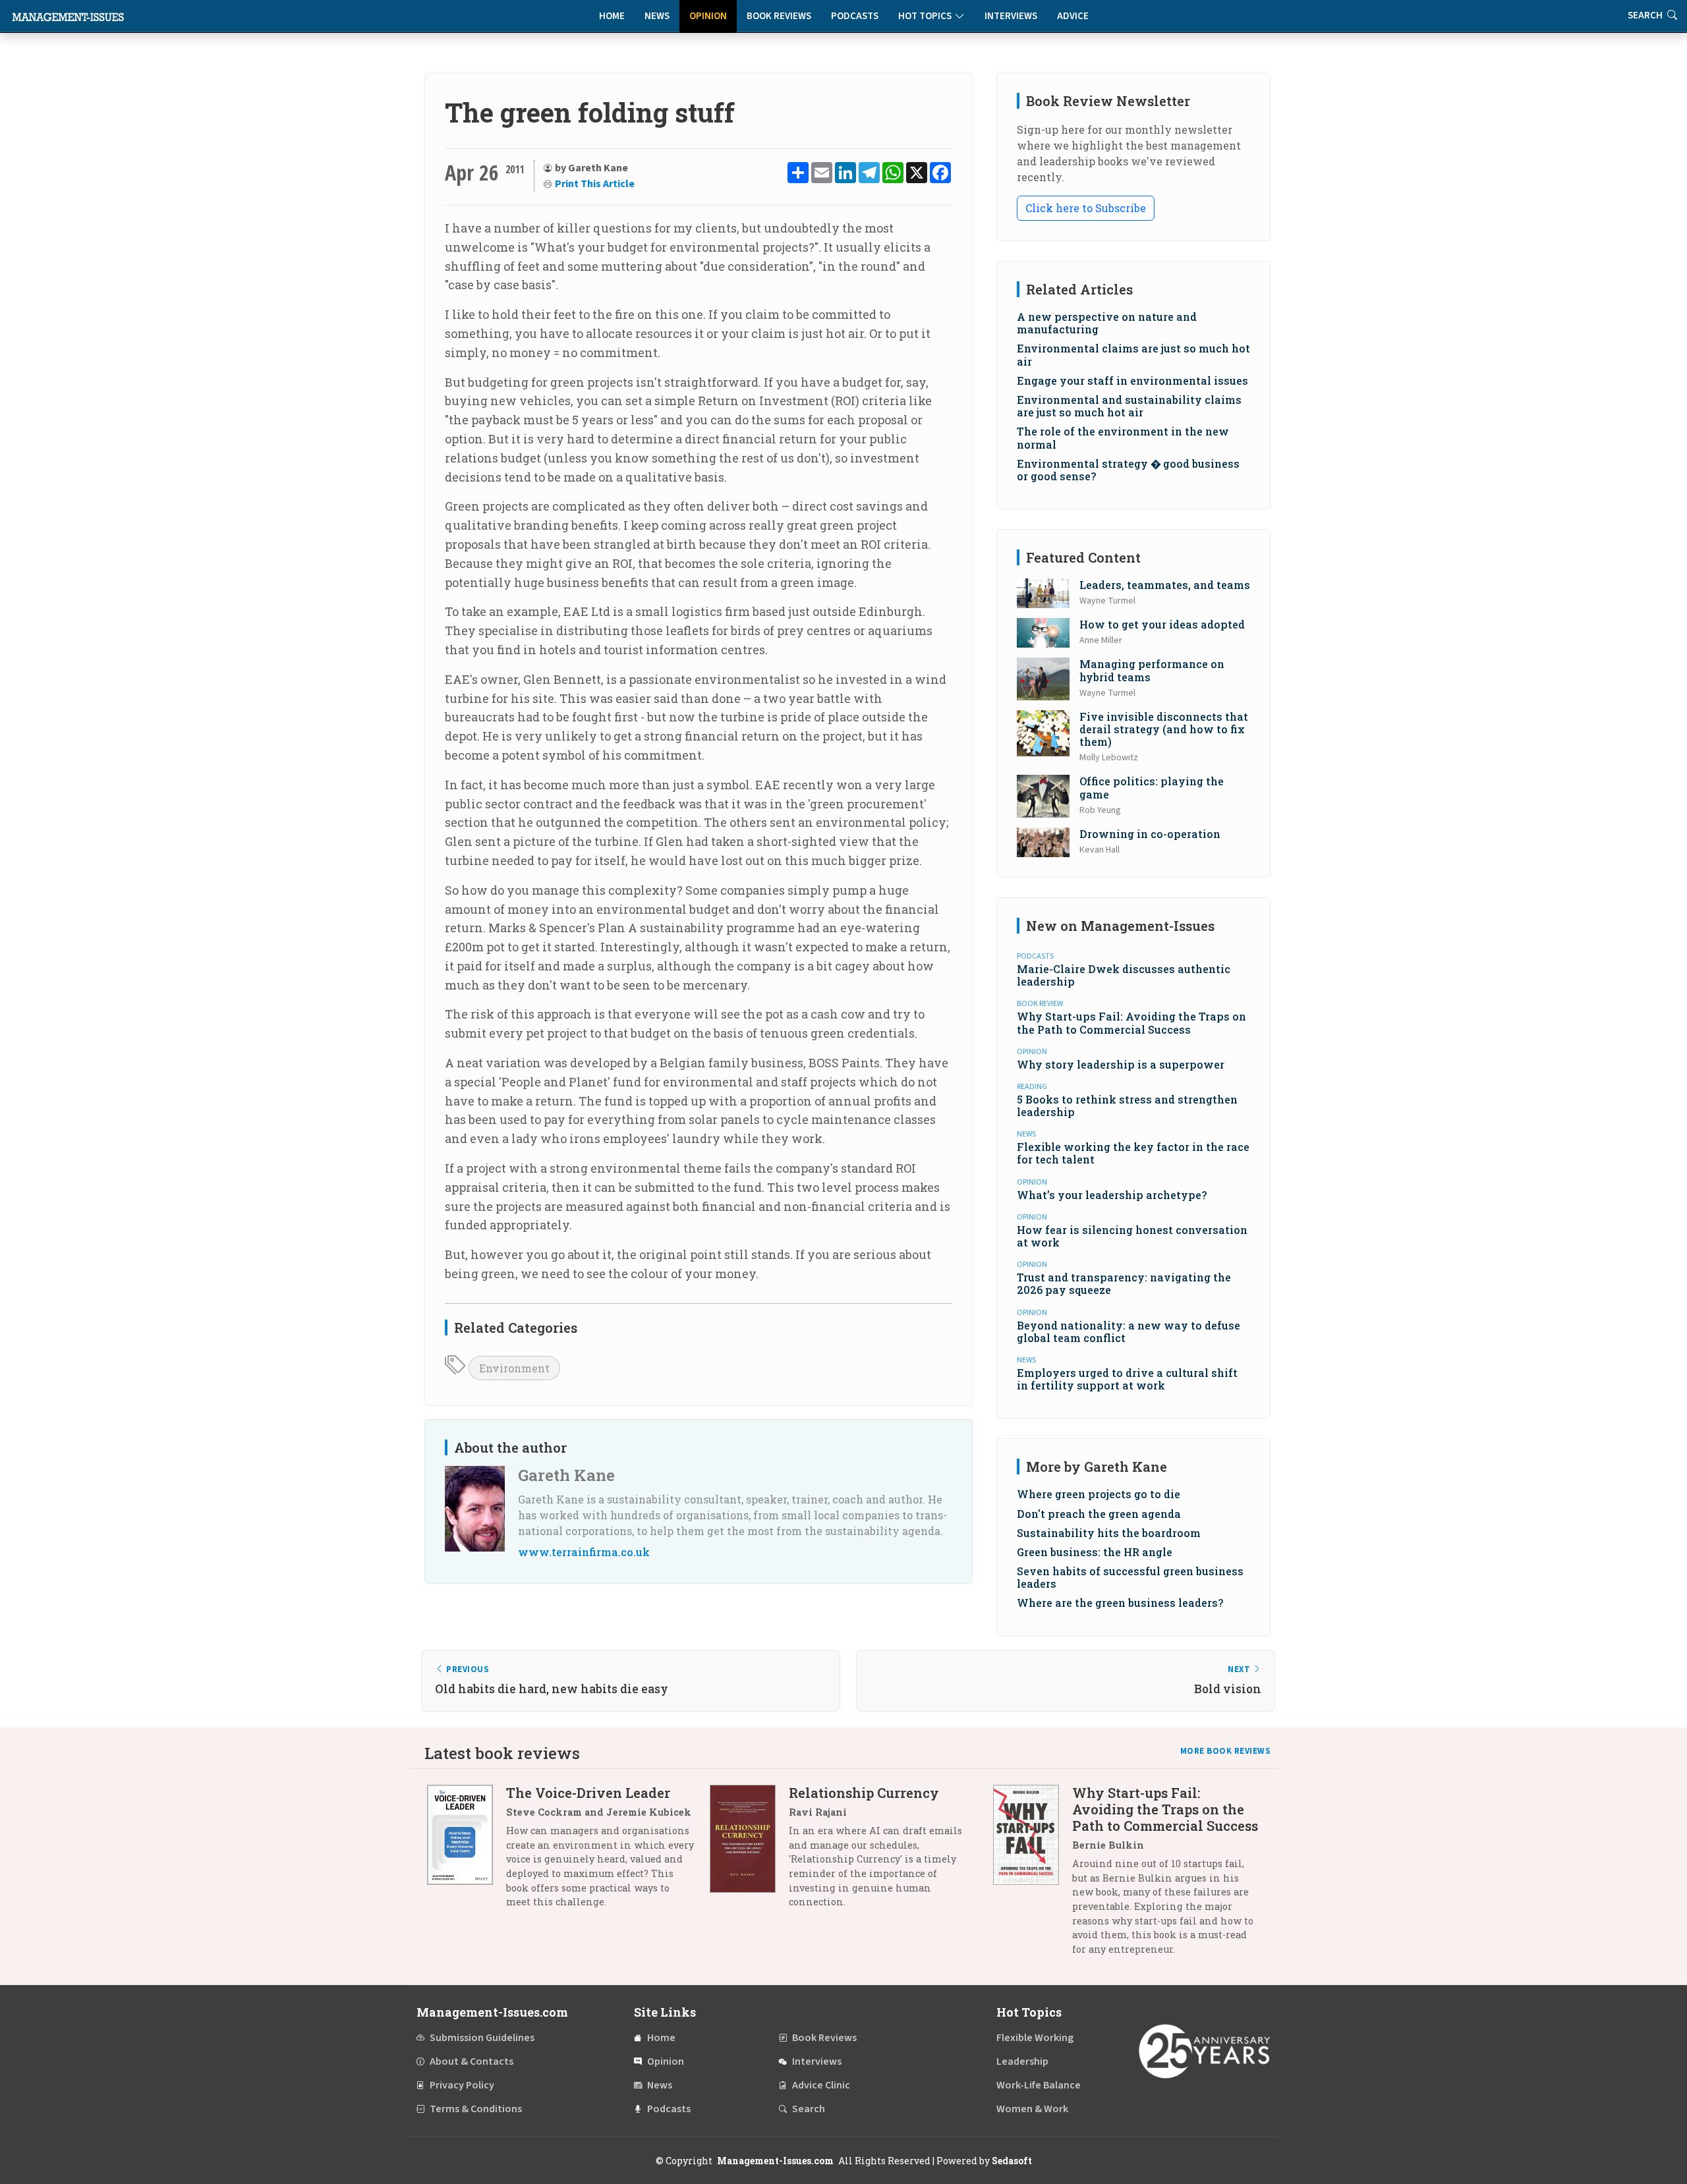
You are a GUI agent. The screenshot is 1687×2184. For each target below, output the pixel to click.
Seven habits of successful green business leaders (1130, 1577)
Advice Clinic (821, 2085)
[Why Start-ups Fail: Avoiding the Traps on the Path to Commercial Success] (1033, 1876)
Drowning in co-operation (1150, 834)
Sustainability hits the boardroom (1109, 1533)
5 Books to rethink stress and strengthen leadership (1127, 1106)
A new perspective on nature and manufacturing (1107, 323)
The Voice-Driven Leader (588, 1793)
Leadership (1022, 2061)
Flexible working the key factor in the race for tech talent (1133, 1153)
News (657, 16)
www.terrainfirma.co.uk (584, 1552)
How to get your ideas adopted (1162, 624)
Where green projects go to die (1099, 1494)
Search (809, 2109)
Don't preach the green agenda (1099, 1514)
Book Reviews (779, 16)
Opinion (708, 16)
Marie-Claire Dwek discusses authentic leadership (1124, 975)
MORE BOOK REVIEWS (1226, 1751)
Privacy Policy (462, 2085)
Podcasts (855, 16)
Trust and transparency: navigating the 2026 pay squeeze (1124, 1283)
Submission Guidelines (482, 2038)
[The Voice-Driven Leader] (467, 1852)
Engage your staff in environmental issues (1132, 380)
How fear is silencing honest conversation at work (1132, 1236)
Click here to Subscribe (1086, 208)
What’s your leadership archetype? (1112, 1195)
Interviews (1011, 16)
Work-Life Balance (1039, 2085)
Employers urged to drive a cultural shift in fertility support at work (1127, 1379)
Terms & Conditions (476, 2109)
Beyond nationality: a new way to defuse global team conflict (1129, 1331)
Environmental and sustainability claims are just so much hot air (1129, 406)
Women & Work (1032, 2109)
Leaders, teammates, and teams (1165, 585)
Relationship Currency (864, 1793)
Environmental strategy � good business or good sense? (1128, 470)
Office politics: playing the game (1152, 787)
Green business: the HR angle (1095, 1552)
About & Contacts (472, 2061)
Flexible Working (1035, 2038)
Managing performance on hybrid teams (1152, 670)
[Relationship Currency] (749, 1852)
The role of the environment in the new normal (1123, 437)
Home (612, 16)
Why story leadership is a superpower (1121, 1064)
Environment (514, 1368)
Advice (1073, 16)
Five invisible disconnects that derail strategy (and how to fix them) (1164, 729)
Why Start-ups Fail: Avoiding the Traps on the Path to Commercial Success (1131, 1022)
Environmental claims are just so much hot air (1133, 354)
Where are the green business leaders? (1120, 1603)
